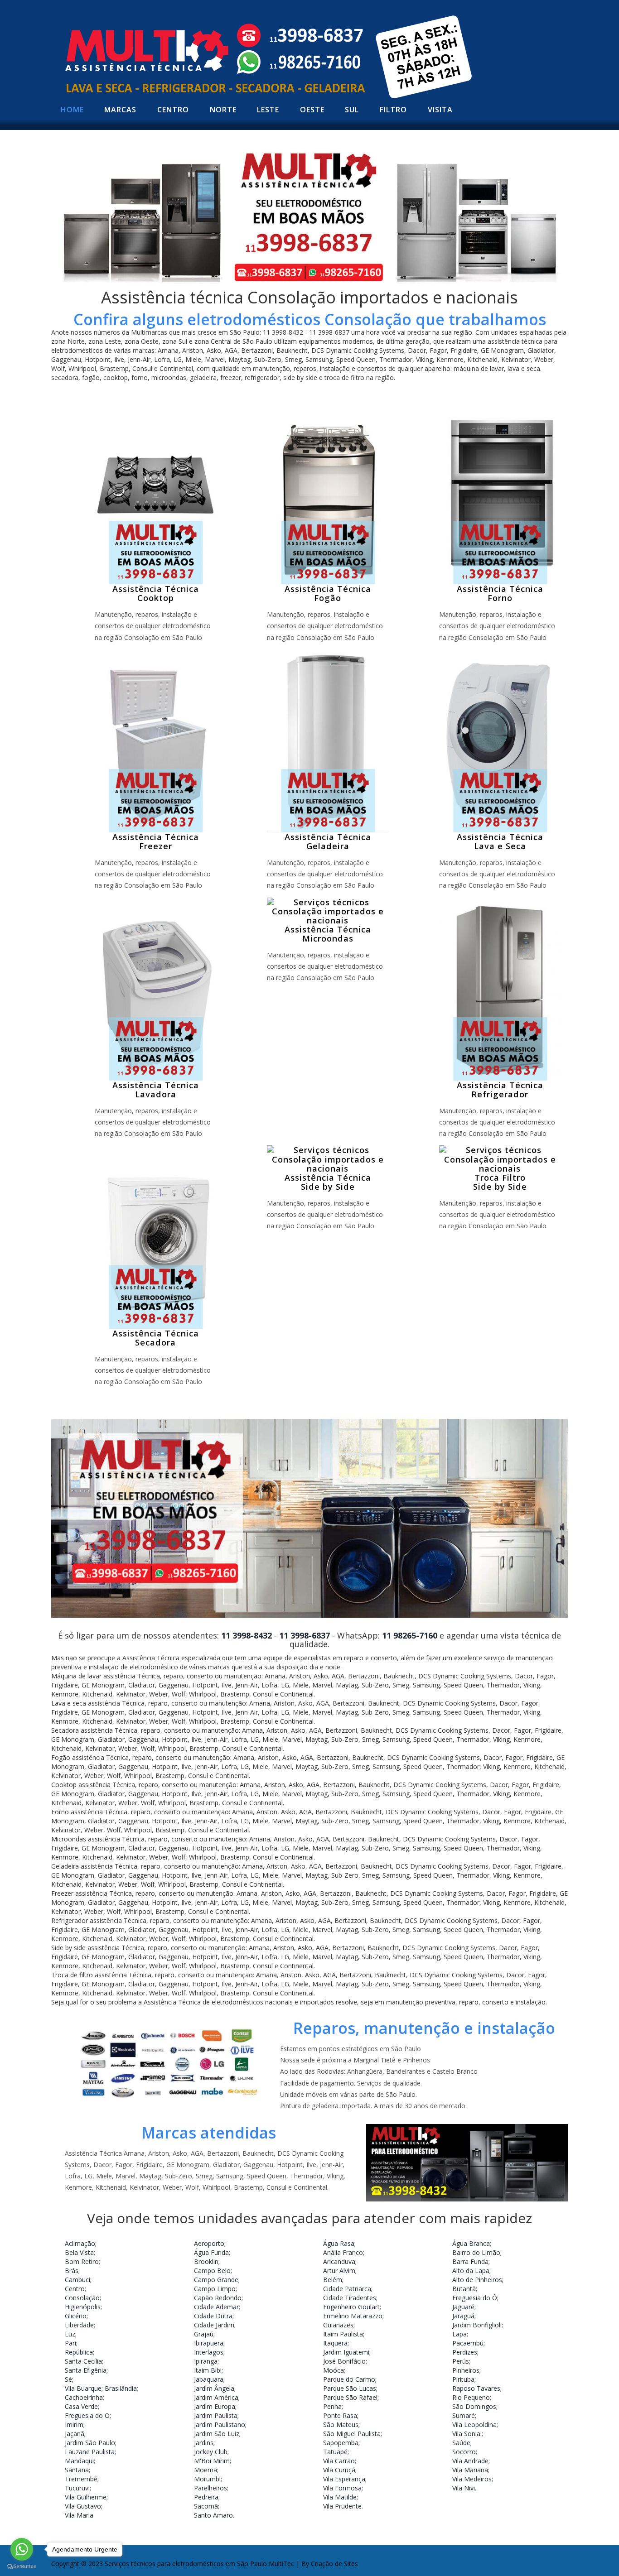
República (79, 2352)
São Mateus (341, 2425)
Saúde (461, 2443)
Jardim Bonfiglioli (477, 2325)
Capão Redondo (218, 2298)
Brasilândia (121, 2388)
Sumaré (464, 2415)
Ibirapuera (209, 2343)
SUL (352, 110)
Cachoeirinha (84, 2397)
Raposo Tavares (476, 2388)
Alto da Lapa (471, 2271)
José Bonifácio (344, 2361)
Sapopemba (341, 2443)
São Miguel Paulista (352, 2434)
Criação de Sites (334, 2564)
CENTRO (173, 110)
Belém (333, 2280)
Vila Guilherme (86, 2497)
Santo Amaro (213, 2515)
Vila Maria (79, 2515)
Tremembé (81, 2479)
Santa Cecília (83, 2361)
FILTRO (393, 110)
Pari (70, 2343)
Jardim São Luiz (217, 2434)
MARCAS (120, 110)
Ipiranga (206, 2361)
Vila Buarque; (84, 2388)
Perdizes (465, 2352)
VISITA (440, 110)
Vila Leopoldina (474, 2425)
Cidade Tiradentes (350, 2298)
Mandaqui (79, 2461)
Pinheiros (466, 2370)
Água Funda (211, 2252)
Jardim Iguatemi (346, 2352)
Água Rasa (339, 2243)
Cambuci (77, 2280)
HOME (72, 110)
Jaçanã (75, 2434)
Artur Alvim (339, 2271)
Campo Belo (212, 2271)
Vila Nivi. (464, 2488)
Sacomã (206, 2506)
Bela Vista (79, 2252)
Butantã (464, 2289)
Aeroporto (209, 2243)
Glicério (76, 2316)
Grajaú (204, 2334)
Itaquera (335, 2343)
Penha (332, 2406)
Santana (77, 2470)
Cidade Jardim (214, 2325)
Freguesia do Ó (475, 2298)
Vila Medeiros (472, 2479)
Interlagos (209, 2352)
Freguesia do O (87, 2415)
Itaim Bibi (208, 2370)
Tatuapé (335, 2452)
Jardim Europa (215, 2406)
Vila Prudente (342, 2506)
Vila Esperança (344, 2479)
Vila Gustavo (83, 2506)
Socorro (464, 2452)
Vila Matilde (340, 2497)
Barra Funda (470, 2261)
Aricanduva (339, 2261)
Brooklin (206, 2261)
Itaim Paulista (343, 2334)
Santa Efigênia (86, 2370)
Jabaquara (209, 2379)
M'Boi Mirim (212, 2461)
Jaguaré (463, 2307)
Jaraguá (463, 2316)
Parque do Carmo (349, 2379)
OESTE (312, 110)
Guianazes (338, 2325)
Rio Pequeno (471, 2397)
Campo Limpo (215, 2289)
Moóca (334, 2370)
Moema (206, 2470)
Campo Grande (216, 2280)
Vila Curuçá (339, 2470)
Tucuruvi (77, 2488)
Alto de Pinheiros (477, 2280)
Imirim (74, 2425)
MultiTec (281, 2564)
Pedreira (206, 2497)
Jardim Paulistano (220, 2425)
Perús (461, 2361)
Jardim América (216, 2397)
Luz (70, 2334)
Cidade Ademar (216, 2307)
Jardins (204, 2443)
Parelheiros (210, 2488)
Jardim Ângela (214, 2388)
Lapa (459, 2334)
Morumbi (207, 2479)
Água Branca (471, 2243)
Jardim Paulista (216, 2415)
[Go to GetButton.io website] (22, 2567)
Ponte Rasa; (341, 2415)
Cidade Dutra (213, 2316)
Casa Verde (81, 2406)
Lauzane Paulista (90, 2452)
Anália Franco (343, 2252)
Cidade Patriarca (347, 2289)
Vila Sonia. (467, 2434)
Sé (68, 2379)
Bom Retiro (82, 2261)
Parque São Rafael (350, 2397)
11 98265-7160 (410, 1635)
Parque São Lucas (350, 2388)
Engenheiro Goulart (351, 2307)
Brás (72, 2271)
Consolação (82, 2298)
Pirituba (463, 2379)
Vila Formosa (342, 2488)
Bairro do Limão (476, 2252)
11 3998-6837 (305, 1635)
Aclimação (80, 2243)
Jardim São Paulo (90, 2443)
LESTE (268, 110)
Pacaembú (468, 2343)
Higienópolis (83, 2307)
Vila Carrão (339, 2461)
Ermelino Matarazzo (353, 2316)
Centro (75, 2289)
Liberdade (79, 2325)
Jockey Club (211, 2452)
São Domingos (474, 2406)
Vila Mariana (470, 2470)
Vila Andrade (470, 2461)
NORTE (223, 110)
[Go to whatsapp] (22, 2549)
